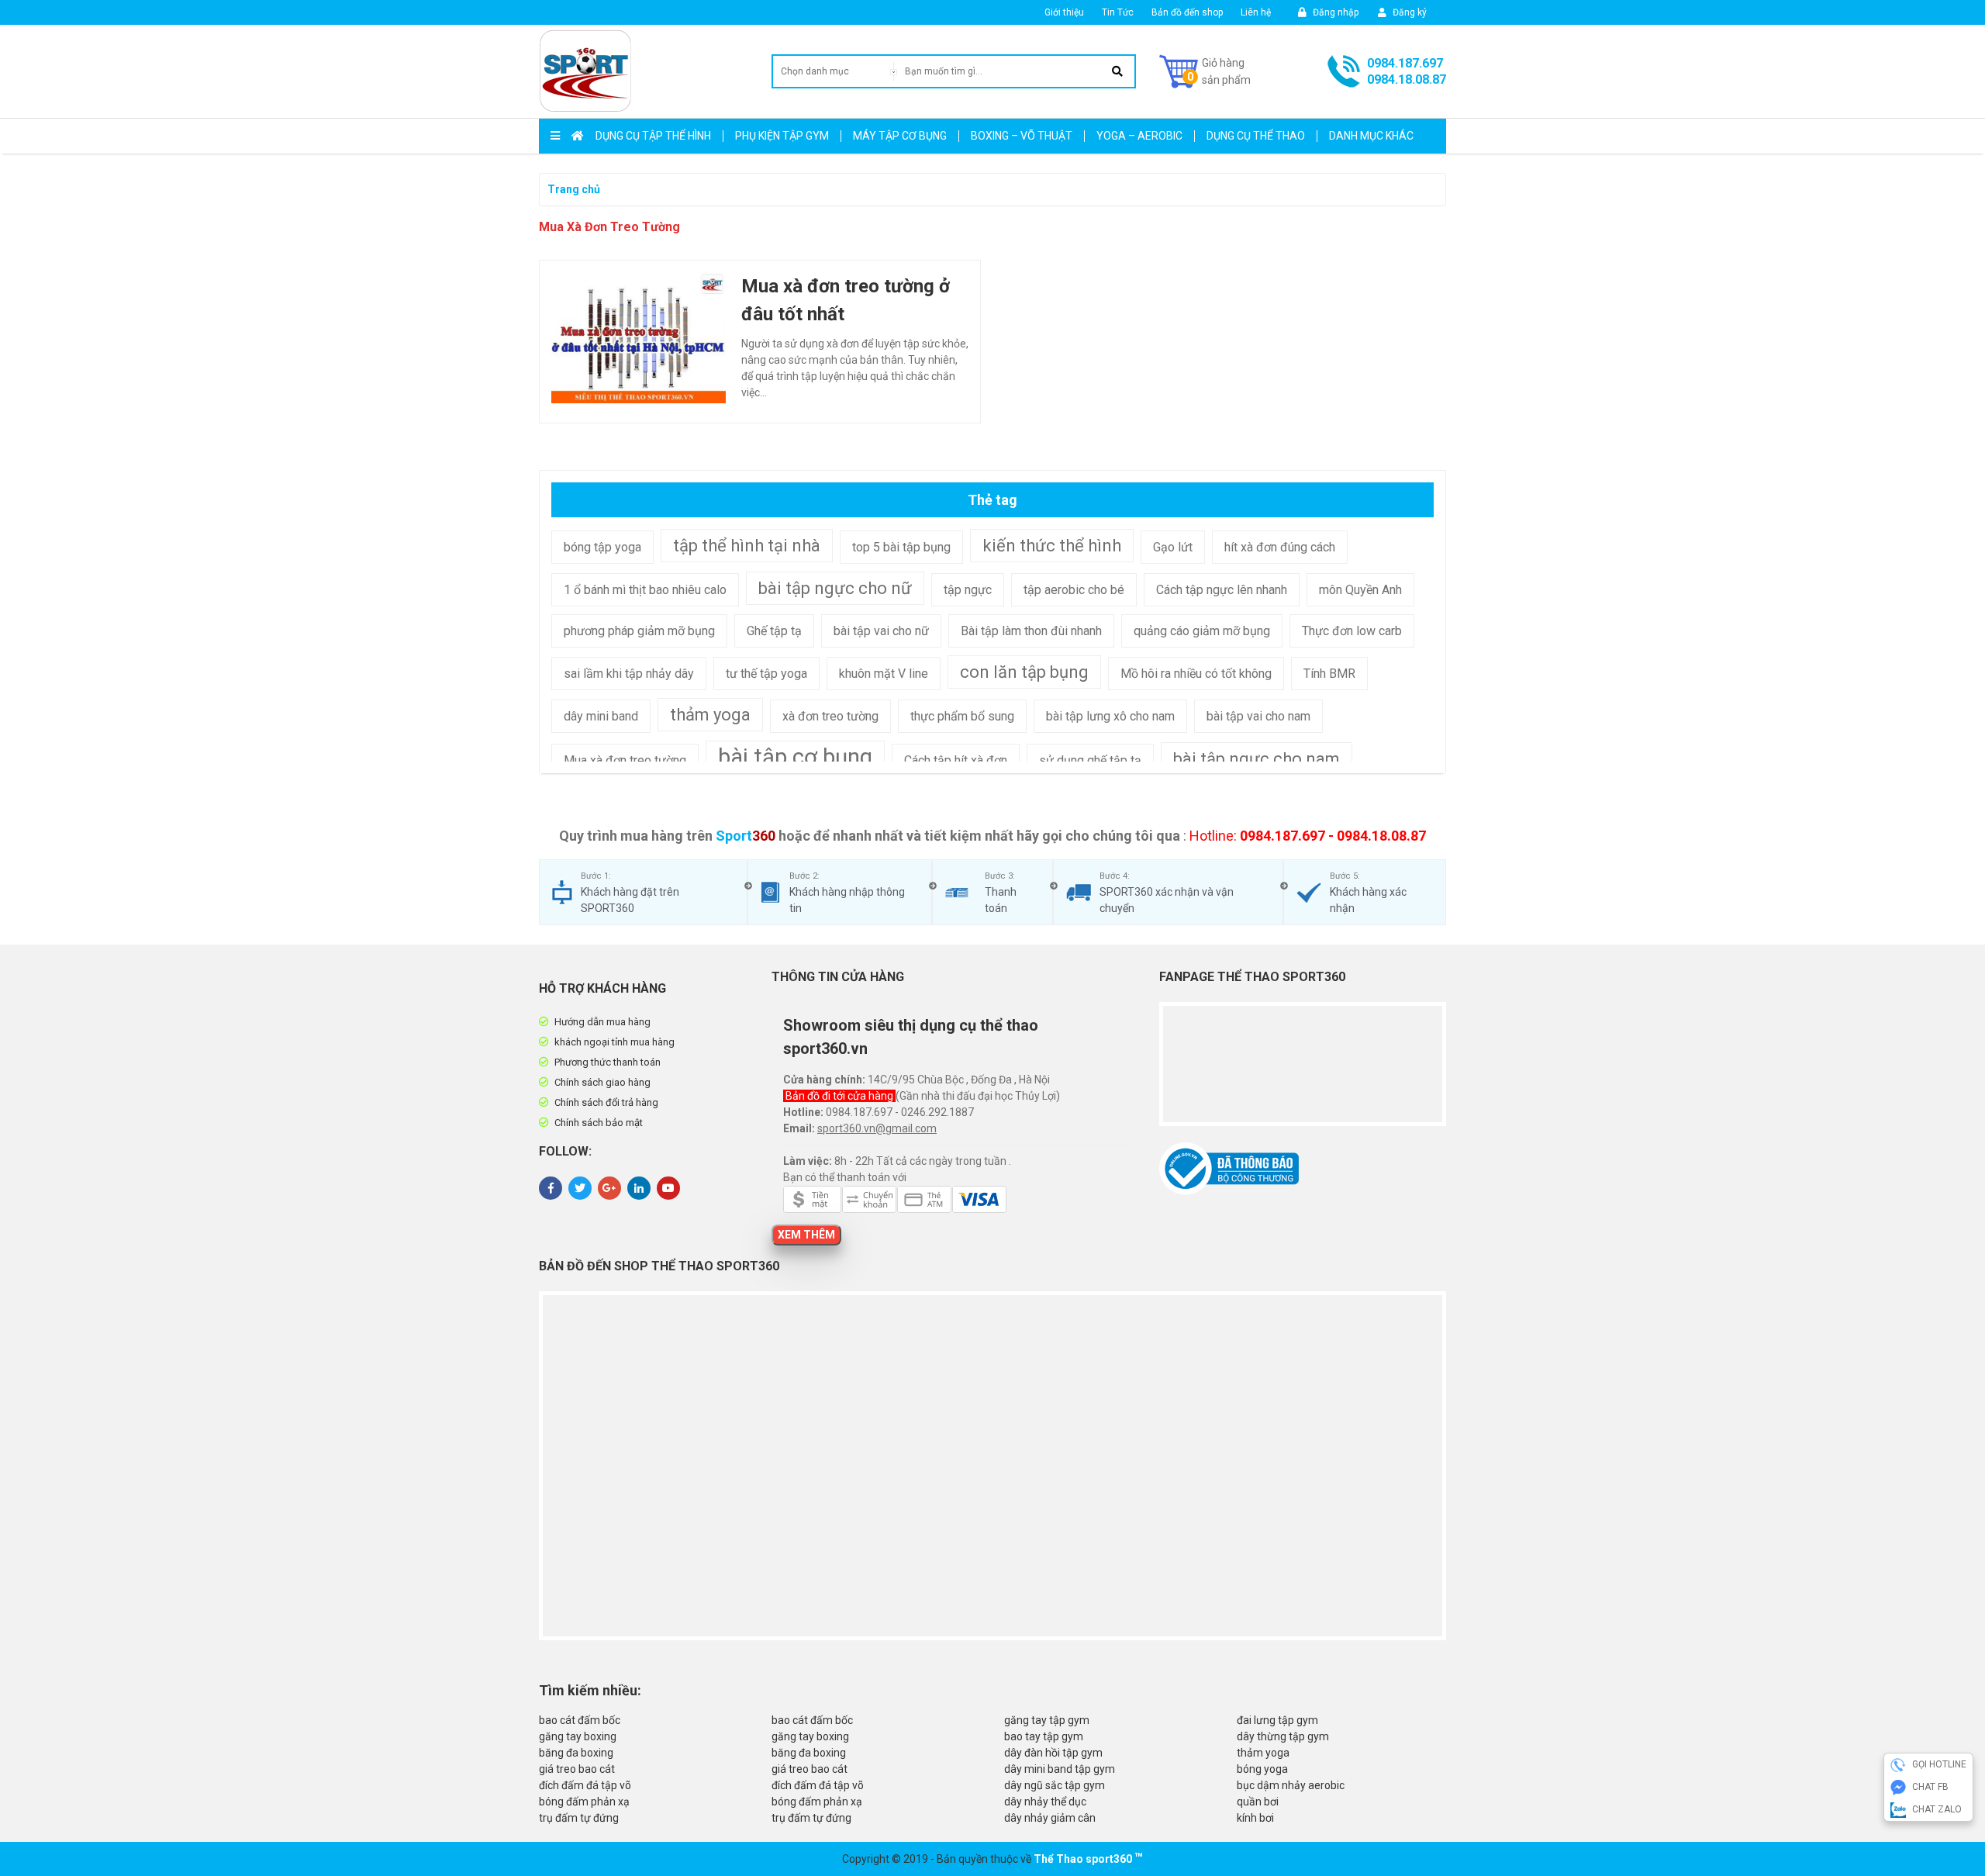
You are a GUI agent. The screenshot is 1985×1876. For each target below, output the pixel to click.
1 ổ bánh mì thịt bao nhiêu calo (645, 590)
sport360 (1109, 1859)
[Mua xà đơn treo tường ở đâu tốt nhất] (639, 337)
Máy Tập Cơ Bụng (900, 136)
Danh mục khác (1371, 136)
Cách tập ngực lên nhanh (1222, 590)
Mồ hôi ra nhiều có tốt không (1196, 674)
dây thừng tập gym (1283, 1736)
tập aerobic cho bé (1074, 590)
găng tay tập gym (1047, 1720)
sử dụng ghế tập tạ (1090, 760)
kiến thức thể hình (1052, 546)
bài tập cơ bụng (795, 757)
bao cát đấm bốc (580, 1720)
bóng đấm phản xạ (584, 1802)
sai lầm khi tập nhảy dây (629, 674)
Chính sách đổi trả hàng (606, 1102)
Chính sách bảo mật (599, 1123)
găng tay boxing (578, 1736)
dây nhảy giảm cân (1050, 1818)
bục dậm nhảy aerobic (1291, 1785)
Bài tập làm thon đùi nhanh (1031, 631)
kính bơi (1255, 1818)
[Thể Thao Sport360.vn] (585, 71)
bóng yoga (1262, 1769)
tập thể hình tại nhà (747, 546)
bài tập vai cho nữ (881, 631)
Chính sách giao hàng (602, 1082)
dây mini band (601, 716)
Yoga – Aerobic (1139, 136)
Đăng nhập (1334, 12)
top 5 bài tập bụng (901, 547)
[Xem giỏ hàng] (1205, 71)
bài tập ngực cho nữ (835, 588)
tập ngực (968, 590)
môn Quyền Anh (1360, 590)
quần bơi (1258, 1802)
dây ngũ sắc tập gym (1055, 1785)
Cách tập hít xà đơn (956, 760)
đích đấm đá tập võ (585, 1785)
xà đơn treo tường (830, 716)
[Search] (1117, 71)
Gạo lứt (1173, 547)
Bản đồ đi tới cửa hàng (841, 1096)
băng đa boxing (576, 1753)
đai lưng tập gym (1277, 1720)
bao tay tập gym (1044, 1736)
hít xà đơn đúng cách (1280, 547)
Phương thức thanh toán (608, 1062)
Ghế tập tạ (774, 631)
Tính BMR (1329, 674)
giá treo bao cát (577, 1769)
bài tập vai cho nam (1258, 716)
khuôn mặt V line (884, 674)
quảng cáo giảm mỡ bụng (1202, 631)
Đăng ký (1408, 12)
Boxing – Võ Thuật (1022, 136)
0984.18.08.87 (1407, 79)
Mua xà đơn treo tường (625, 760)
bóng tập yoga (602, 547)
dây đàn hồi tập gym (1053, 1753)
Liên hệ (1256, 12)
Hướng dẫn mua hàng (602, 1022)
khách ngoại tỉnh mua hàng (614, 1042)
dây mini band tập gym (1060, 1769)
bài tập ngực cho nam (1257, 759)
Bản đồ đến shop (1187, 12)
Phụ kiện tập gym (782, 136)
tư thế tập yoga (766, 674)
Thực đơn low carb (1352, 631)
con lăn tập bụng (1024, 672)
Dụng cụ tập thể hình (653, 136)
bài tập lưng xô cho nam (1110, 716)
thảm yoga (710, 715)
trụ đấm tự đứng (579, 1818)
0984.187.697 (1405, 63)
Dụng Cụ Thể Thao (1256, 136)
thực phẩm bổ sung (962, 716)
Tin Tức (1118, 12)
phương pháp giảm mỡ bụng (639, 631)
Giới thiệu (1064, 12)
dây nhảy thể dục (1045, 1802)
